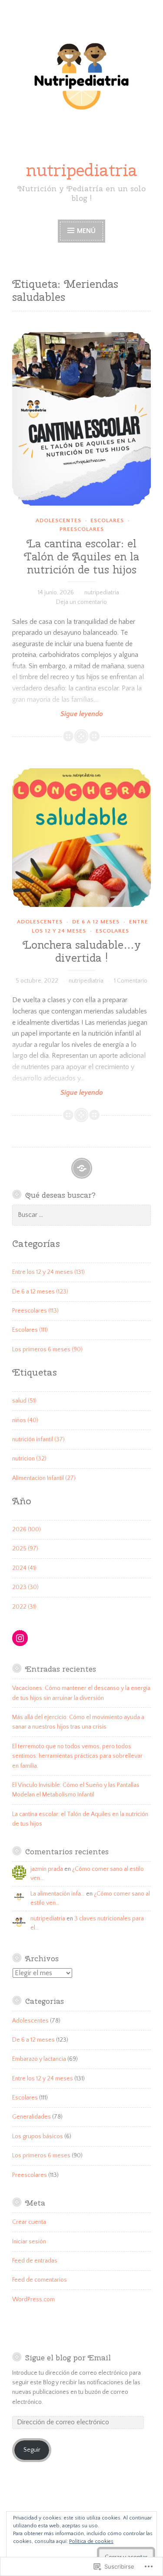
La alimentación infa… (58, 1894)
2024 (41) (24, 1568)
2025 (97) (25, 1549)
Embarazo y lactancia (39, 2059)
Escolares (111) (30, 1330)
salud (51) (24, 1401)
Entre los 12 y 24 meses (43, 2079)
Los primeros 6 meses (41, 2156)
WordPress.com (33, 2299)
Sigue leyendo (58, 714)
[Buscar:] (81, 1215)
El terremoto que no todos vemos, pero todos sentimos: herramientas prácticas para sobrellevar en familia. (77, 1756)
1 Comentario (131, 981)
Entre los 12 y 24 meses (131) (48, 1272)
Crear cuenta (29, 2222)
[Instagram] (20, 1638)
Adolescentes (58, 520)
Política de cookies (91, 2541)
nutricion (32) (29, 1459)
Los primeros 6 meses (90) (47, 1350)
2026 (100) (27, 1530)
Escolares (107, 520)
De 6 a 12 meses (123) (40, 1292)
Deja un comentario (81, 602)
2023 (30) (25, 1587)
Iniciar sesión (29, 2242)
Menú (86, 231)
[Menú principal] (82, 1168)
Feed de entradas (35, 2261)
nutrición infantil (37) (38, 1440)
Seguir (32, 2450)
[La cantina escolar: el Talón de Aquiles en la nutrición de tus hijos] (81, 419)
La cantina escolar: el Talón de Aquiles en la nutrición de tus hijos (81, 557)
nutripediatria (82, 170)
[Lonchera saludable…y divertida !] (81, 838)
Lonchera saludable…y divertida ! (82, 951)
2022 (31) (24, 1607)
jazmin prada (47, 1869)
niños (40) (25, 1420)
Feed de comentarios (40, 2280)
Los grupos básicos (38, 2136)
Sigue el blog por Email (68, 2358)
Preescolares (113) (35, 1311)
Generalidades (32, 2117)
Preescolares (82, 529)
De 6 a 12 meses (96, 922)
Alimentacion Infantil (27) (44, 1478)
